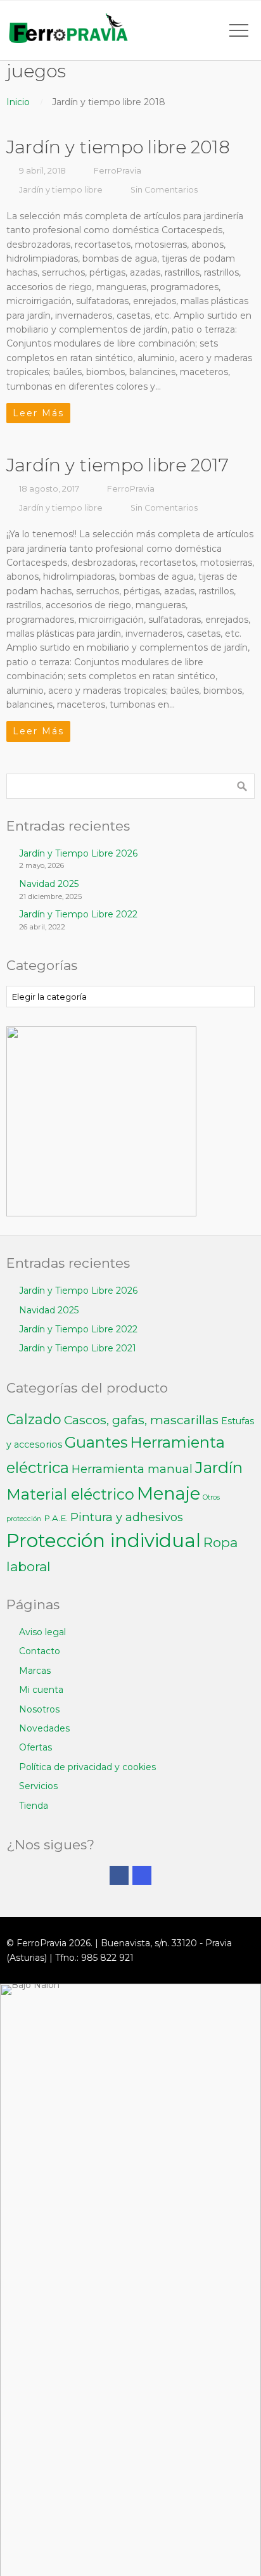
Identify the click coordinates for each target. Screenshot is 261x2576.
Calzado (34, 1419)
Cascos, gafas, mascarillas (141, 1420)
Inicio (18, 102)
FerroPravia (118, 171)
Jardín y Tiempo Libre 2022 (78, 914)
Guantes (96, 1442)
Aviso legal (42, 1632)
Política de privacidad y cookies (87, 1767)
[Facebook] (119, 1875)
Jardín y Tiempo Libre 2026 (78, 853)
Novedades (44, 1728)
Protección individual (104, 1540)
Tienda (34, 1806)
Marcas (35, 1671)
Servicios (38, 1786)
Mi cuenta (41, 1690)
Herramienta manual (132, 1469)
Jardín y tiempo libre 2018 (118, 147)
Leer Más (38, 413)
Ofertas (35, 1747)
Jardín (219, 1467)
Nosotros (39, 1709)
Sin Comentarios (164, 190)
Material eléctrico (70, 1494)
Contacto (40, 1651)
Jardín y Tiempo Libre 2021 (78, 1348)
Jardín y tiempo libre (61, 190)
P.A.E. (56, 1518)
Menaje (169, 1494)
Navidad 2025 (49, 884)
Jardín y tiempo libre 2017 (118, 465)
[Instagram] (142, 1875)
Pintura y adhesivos (127, 1517)
